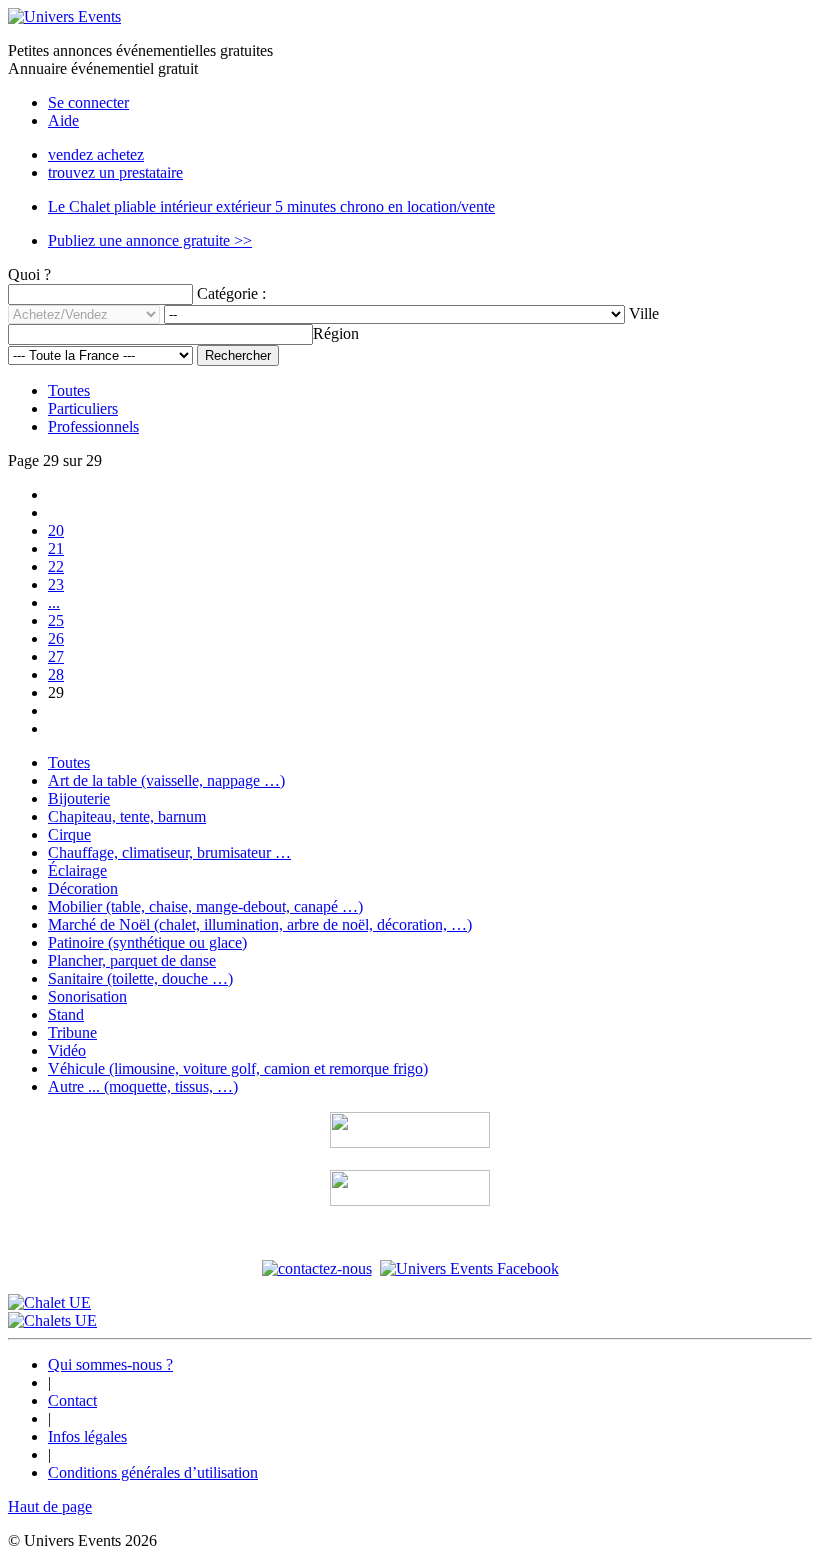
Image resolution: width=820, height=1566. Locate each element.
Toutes (69, 390)
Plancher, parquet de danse (132, 960)
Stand (66, 1014)
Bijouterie (79, 798)
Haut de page (50, 1506)
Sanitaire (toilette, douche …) (140, 978)
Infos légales (87, 1436)
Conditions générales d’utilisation (153, 1472)
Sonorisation (87, 996)
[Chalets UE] (52, 1320)
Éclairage (77, 870)
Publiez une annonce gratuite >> (150, 240)
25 (56, 620)
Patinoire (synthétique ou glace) (147, 942)
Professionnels (93, 426)
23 (56, 584)
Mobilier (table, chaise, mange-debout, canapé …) (205, 906)
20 (56, 530)
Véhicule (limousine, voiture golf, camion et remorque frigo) (238, 1068)
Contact (72, 1400)
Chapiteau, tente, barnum (127, 816)
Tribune (72, 1032)
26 (56, 638)
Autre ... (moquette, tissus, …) (143, 1086)
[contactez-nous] (317, 1268)
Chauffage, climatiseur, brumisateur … (169, 852)
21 (56, 548)
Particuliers (83, 408)
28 (56, 674)
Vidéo (67, 1050)
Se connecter (88, 102)
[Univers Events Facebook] (469, 1268)
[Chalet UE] (49, 1302)
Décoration (83, 888)
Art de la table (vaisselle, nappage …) (166, 780)
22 (56, 566)
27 (56, 656)
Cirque (69, 834)
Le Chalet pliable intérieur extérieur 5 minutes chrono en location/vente (271, 206)
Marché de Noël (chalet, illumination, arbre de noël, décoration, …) (260, 924)
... (54, 602)
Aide (63, 120)
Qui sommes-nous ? (110, 1364)
